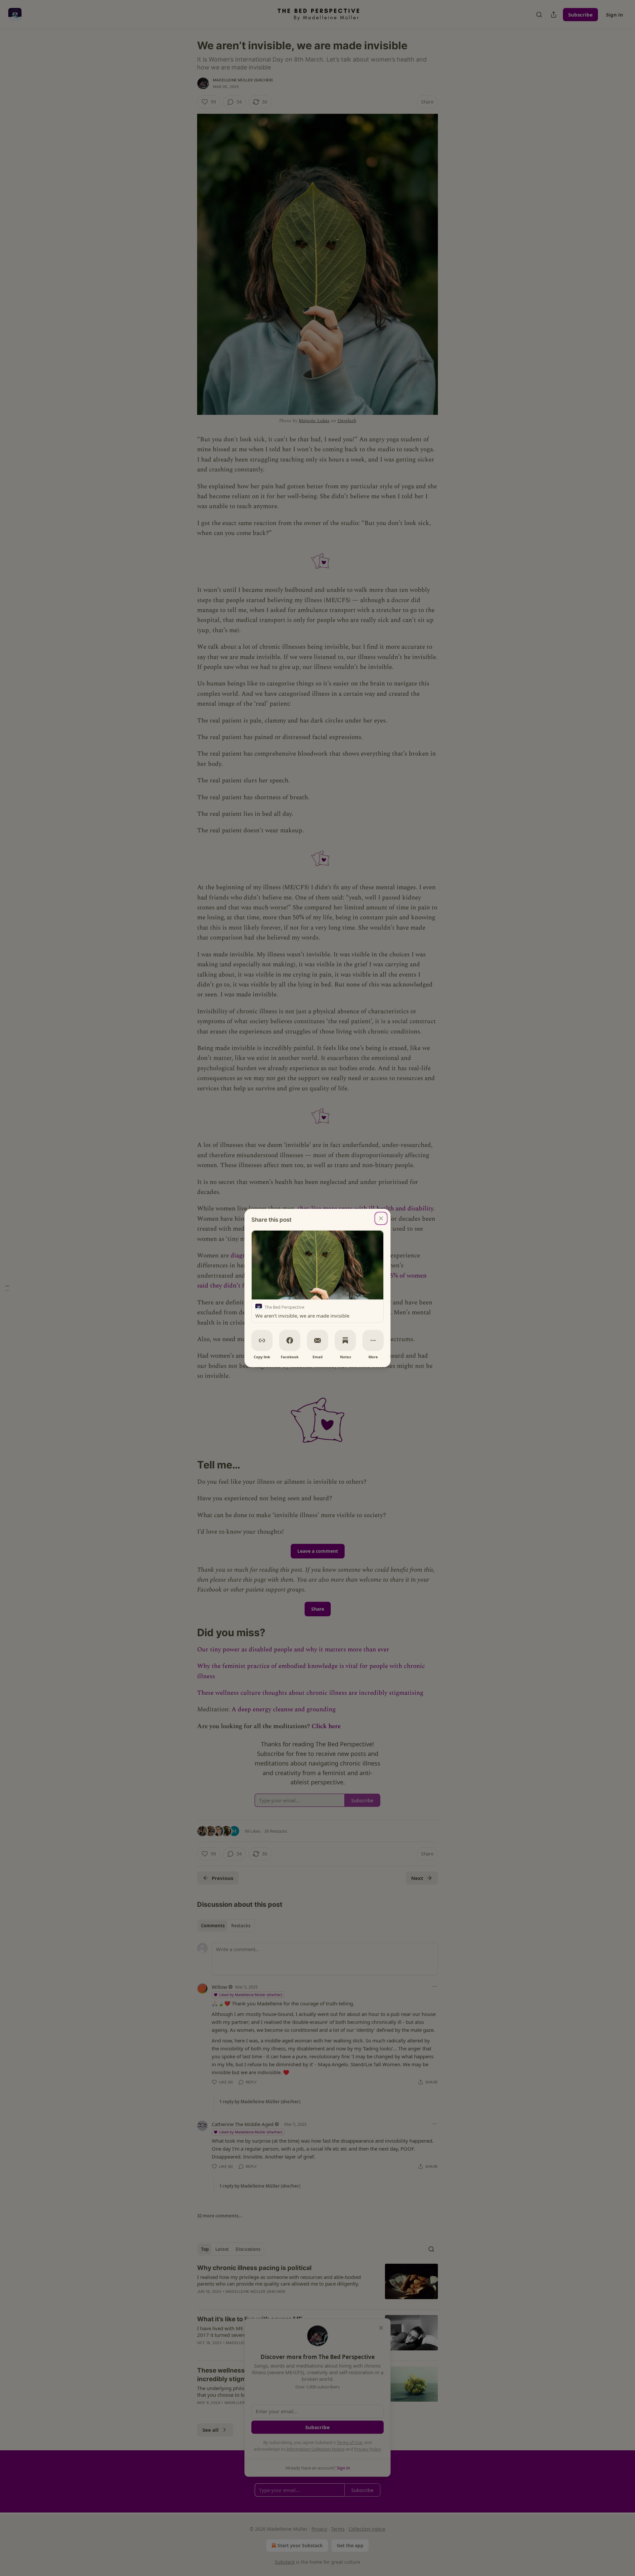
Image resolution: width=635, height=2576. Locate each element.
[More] (373, 1340)
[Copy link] (262, 1340)
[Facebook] (290, 1340)
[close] (381, 1218)
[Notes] (345, 1340)
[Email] (317, 1340)
